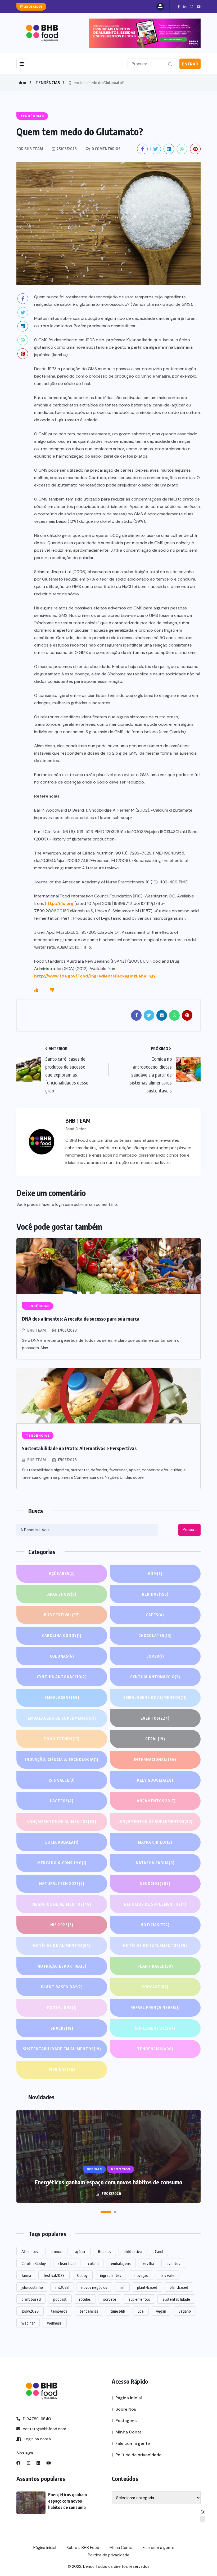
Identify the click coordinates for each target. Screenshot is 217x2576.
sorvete (110, 2299)
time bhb (118, 2311)
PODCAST (155, 1987)
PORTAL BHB (62, 2008)
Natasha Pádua (155, 1863)
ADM (155, 1574)
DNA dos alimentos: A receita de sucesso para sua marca (81, 1319)
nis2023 (62, 2287)
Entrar (190, 64)
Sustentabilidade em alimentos (62, 2049)
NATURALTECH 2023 (62, 1884)
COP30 (155, 1656)
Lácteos (62, 1801)
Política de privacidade (138, 2455)
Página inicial (129, 2398)
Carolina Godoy (62, 1636)
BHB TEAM (37, 1330)
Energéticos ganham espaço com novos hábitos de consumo (108, 2182)
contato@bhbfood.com (44, 2429)
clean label (67, 2263)
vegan (161, 2311)
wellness (54, 2323)
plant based (31, 2299)
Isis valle (168, 2275)
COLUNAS (62, 1656)
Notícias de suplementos (155, 1946)
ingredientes (111, 2275)
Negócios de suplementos (155, 1904)
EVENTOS (155, 1718)
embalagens (121, 2263)
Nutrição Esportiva (62, 1966)
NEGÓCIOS (155, 1884)
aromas (56, 2251)
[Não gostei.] (52, 990)
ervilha (149, 2263)
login (60, 1205)
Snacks (62, 2028)
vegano (185, 2311)
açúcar (80, 2251)
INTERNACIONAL (155, 1760)
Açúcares (62, 1574)
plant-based (147, 2287)
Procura (190, 1530)
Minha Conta (128, 2432)
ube (141, 2311)
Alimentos (30, 2251)
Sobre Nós (126, 2409)
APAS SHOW (62, 1594)
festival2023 (54, 2275)
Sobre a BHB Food (83, 2548)
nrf (122, 2287)
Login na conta (37, 2439)
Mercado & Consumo (62, 1863)
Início (21, 83)
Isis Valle (62, 1780)
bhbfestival (133, 2251)
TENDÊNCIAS (48, 83)
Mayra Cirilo (155, 1842)
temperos (59, 2311)
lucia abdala (62, 1842)
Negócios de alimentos (62, 1904)
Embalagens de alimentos (155, 1698)
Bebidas (155, 1594)
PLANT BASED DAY (62, 1987)
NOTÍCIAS (155, 1925)
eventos (173, 2263)
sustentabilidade (176, 2299)
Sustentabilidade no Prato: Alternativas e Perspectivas (79, 1448)
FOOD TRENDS (62, 1739)
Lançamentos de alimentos (62, 1822)
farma (26, 2275)
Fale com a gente (133, 2443)
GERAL (155, 1739)
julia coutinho (32, 2287)
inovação (141, 2275)
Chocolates (155, 1636)
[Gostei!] (36, 990)
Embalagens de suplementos (62, 1718)
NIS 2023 (62, 1925)
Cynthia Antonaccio (62, 1677)
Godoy (82, 2275)
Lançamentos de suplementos (155, 1822)
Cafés (155, 1615)
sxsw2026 (30, 2311)
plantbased (179, 2287)
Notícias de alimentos (62, 1946)
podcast (60, 2299)
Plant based (155, 1966)
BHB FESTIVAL (62, 1615)
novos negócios (94, 2287)
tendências (89, 2311)
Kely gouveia (155, 1780)
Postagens (126, 2421)
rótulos (85, 2299)
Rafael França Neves (155, 2008)
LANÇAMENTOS (155, 1801)
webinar (28, 2323)
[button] (106, 2212)
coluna (93, 2263)
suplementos (139, 2299)
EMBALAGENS (62, 1698)
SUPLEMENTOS (155, 2028)
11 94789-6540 (36, 2419)
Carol (159, 2251)
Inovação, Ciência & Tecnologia (62, 1760)
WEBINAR (62, 2070)
